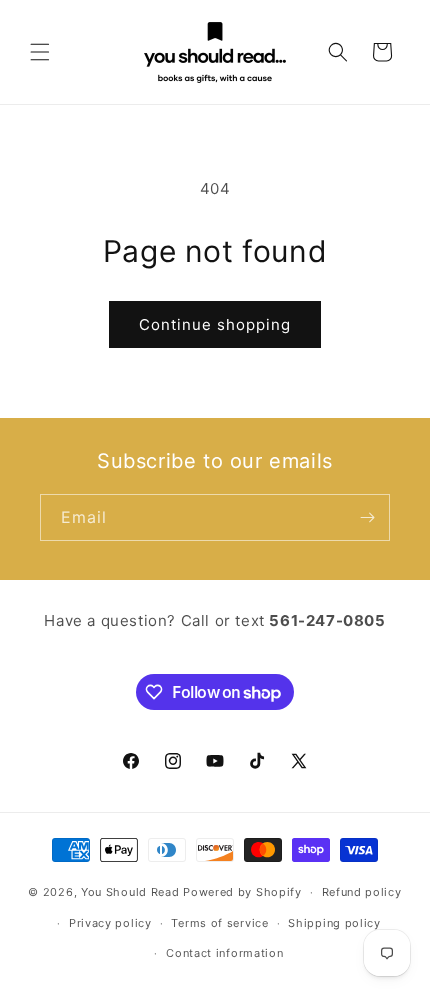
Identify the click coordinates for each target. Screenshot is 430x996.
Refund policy (362, 892)
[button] (40, 52)
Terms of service (219, 923)
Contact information (224, 953)
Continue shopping (215, 324)
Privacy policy (110, 923)
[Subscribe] (367, 517)
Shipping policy (334, 923)
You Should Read (130, 892)
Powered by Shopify (242, 892)
